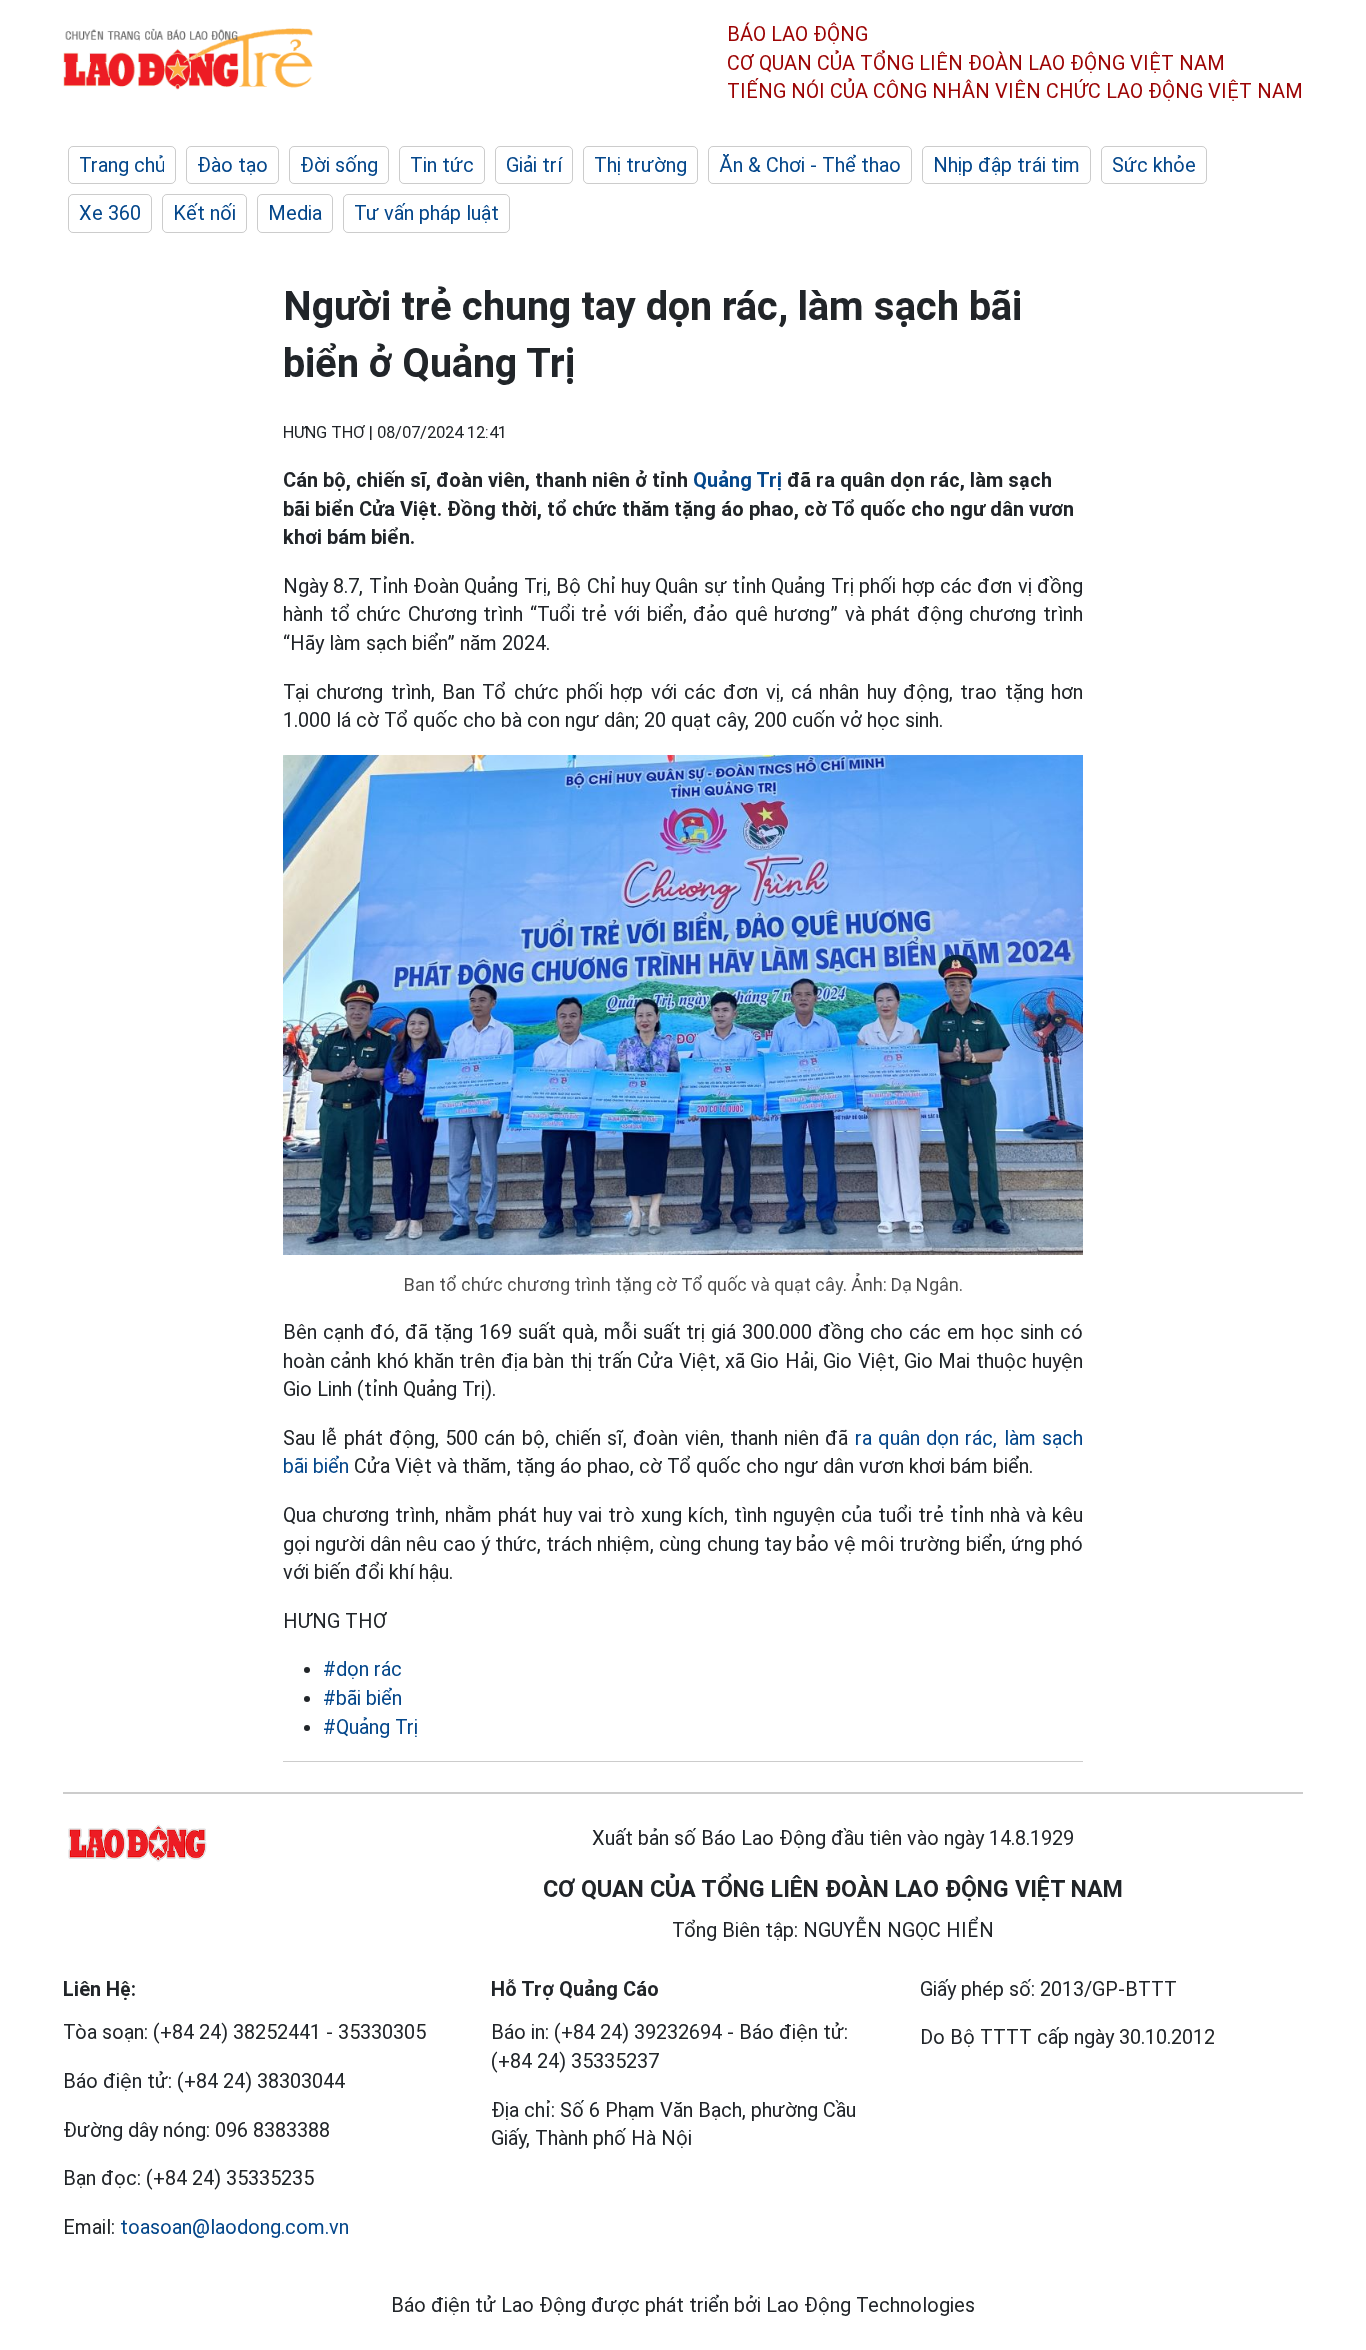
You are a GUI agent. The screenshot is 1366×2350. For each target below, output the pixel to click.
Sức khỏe (1154, 165)
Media (295, 213)
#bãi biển (362, 1698)
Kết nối (204, 213)
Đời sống (339, 165)
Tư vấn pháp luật (426, 213)
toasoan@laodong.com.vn (234, 2227)
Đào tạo (232, 165)
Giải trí (534, 165)
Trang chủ (122, 165)
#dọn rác (362, 1669)
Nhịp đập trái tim (1006, 165)
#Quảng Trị (370, 1727)
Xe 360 (110, 213)
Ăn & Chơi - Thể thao (810, 165)
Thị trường (640, 165)
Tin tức (442, 165)
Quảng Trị (737, 480)
